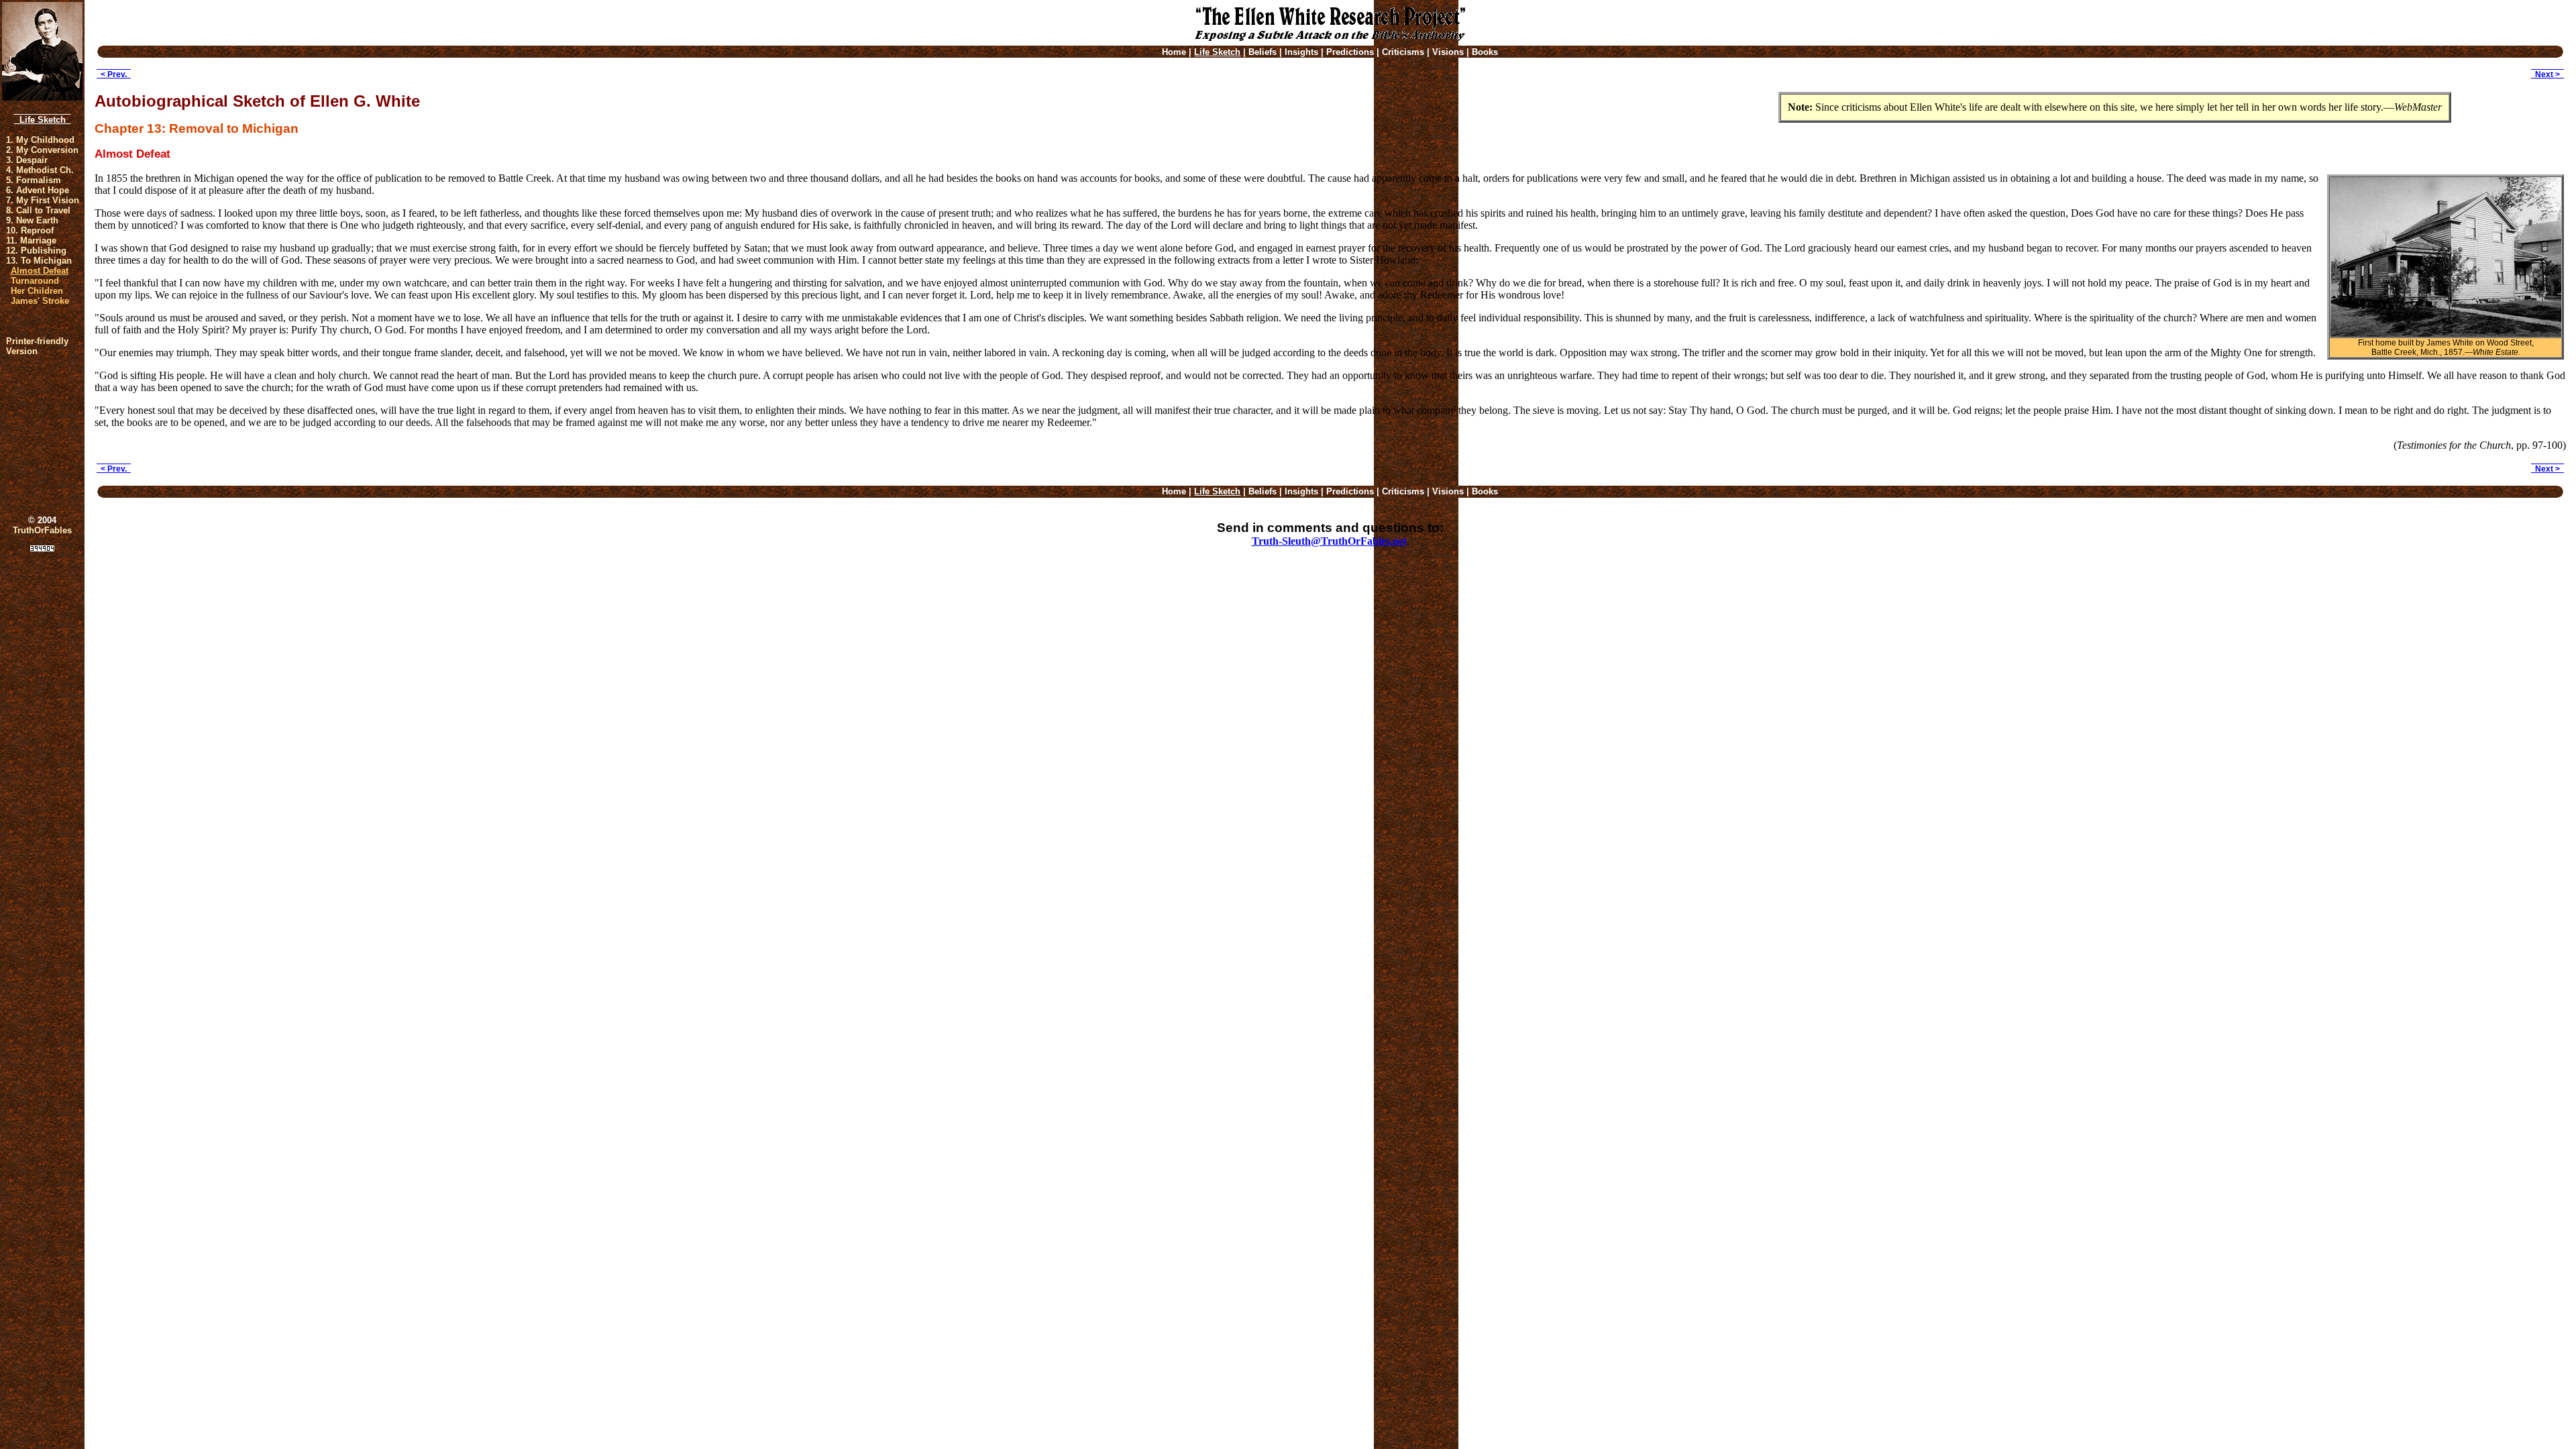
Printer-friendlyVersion (37, 346)
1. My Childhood (40, 140)
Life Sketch (43, 120)
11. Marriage (31, 240)
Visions (1448, 52)
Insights (1301, 52)
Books (1485, 52)
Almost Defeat (40, 271)
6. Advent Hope (38, 190)
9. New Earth (32, 220)
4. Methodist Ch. (40, 170)
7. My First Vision (43, 200)
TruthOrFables (42, 530)
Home (1174, 52)
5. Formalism (34, 180)
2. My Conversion (42, 150)
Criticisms (1403, 52)
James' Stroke (40, 301)
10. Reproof (30, 230)
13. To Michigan (39, 261)
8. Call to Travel (38, 210)
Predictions (1350, 52)
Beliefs (1263, 52)
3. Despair (27, 160)
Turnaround (35, 281)
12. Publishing (36, 251)
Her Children (37, 291)
